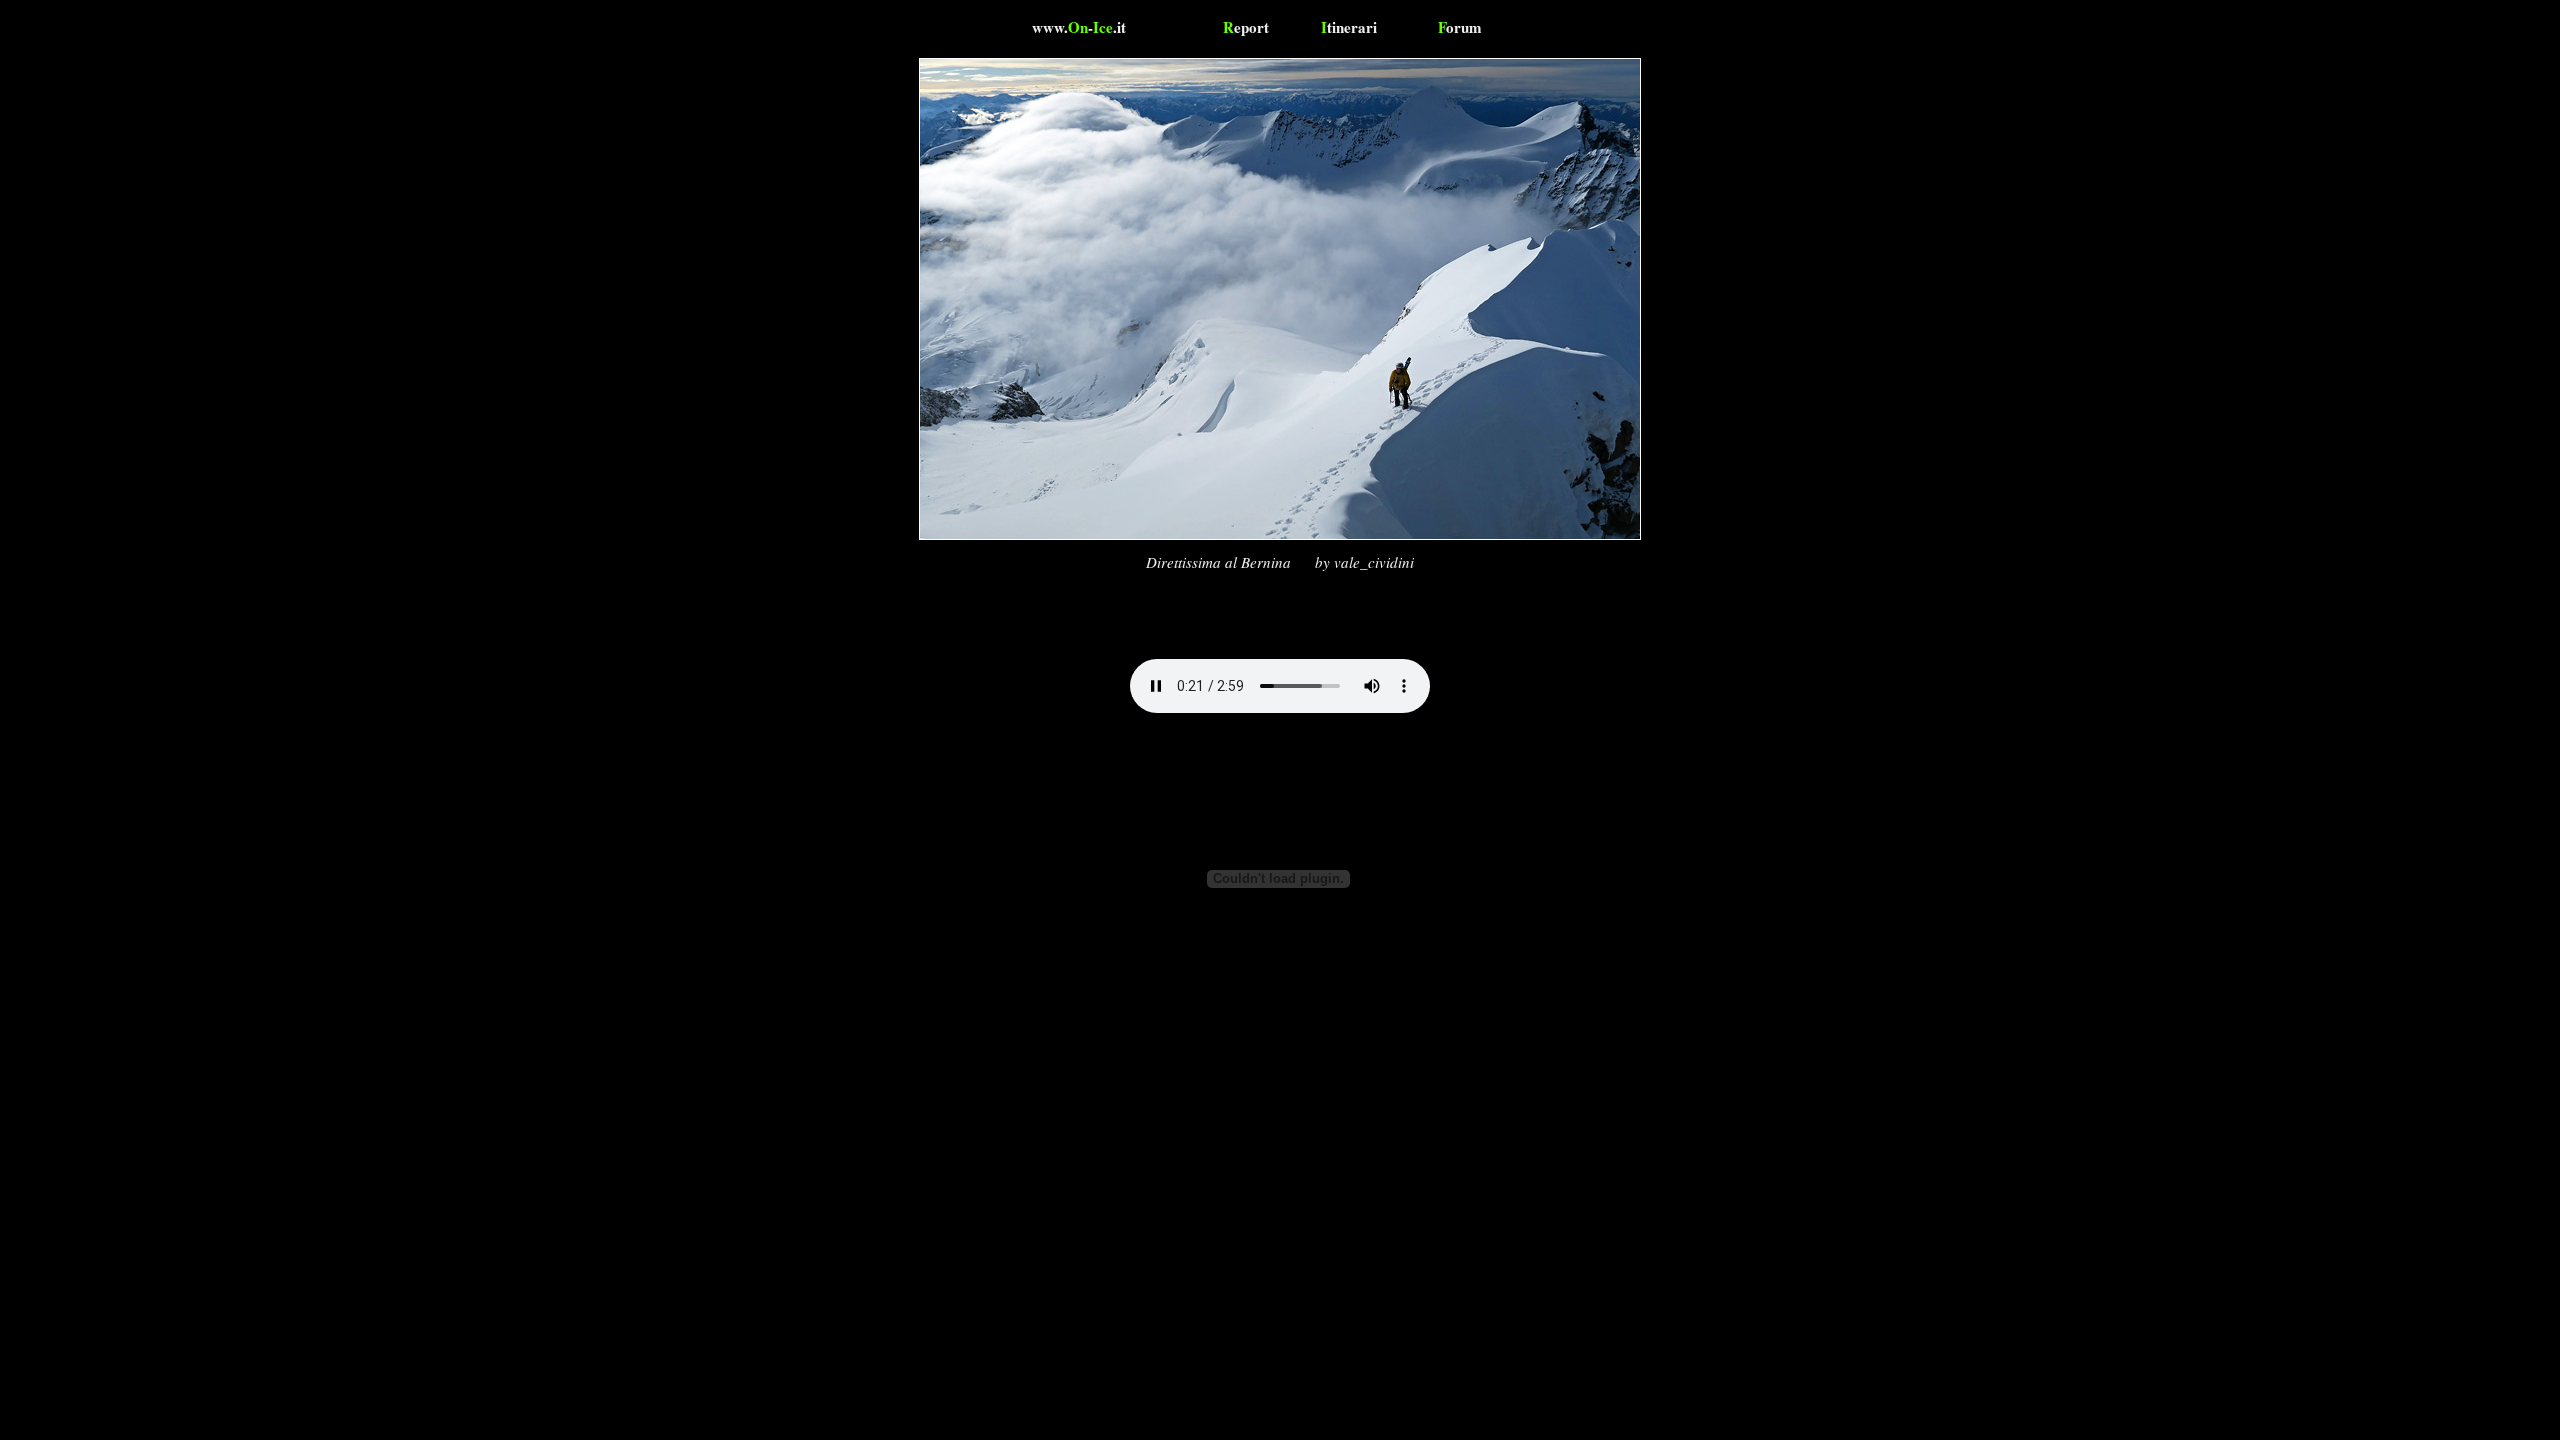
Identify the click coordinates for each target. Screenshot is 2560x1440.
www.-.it (1079, 27)
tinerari (1349, 27)
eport (1246, 27)
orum (1460, 27)
